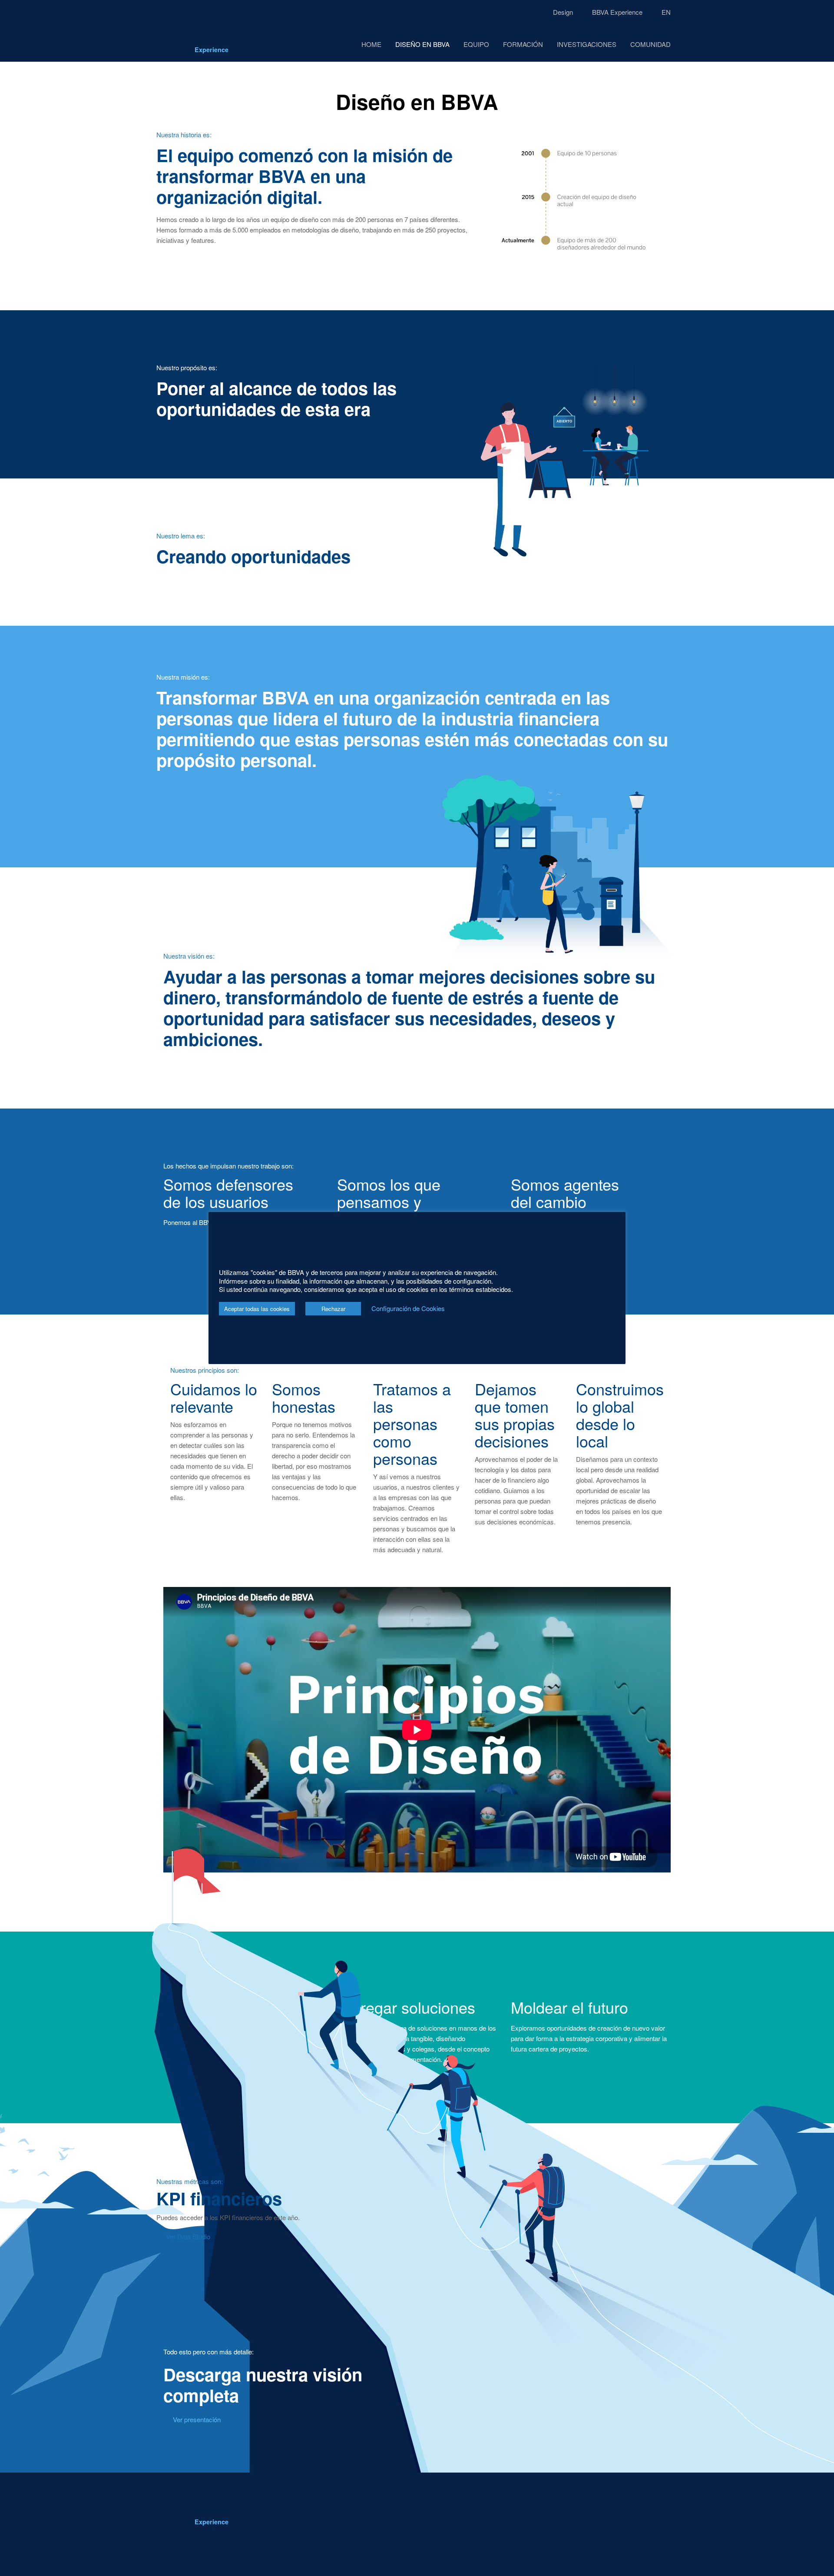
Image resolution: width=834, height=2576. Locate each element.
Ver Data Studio (188, 2236)
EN (666, 12)
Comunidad (650, 44)
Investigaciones (587, 44)
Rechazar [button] (333, 1309)
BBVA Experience (617, 12)
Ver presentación (197, 2419)
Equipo (476, 44)
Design (563, 12)
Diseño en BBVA (422, 44)
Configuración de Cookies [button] (408, 1308)
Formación (523, 44)
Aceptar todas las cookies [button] (257, 1309)
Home (371, 44)
